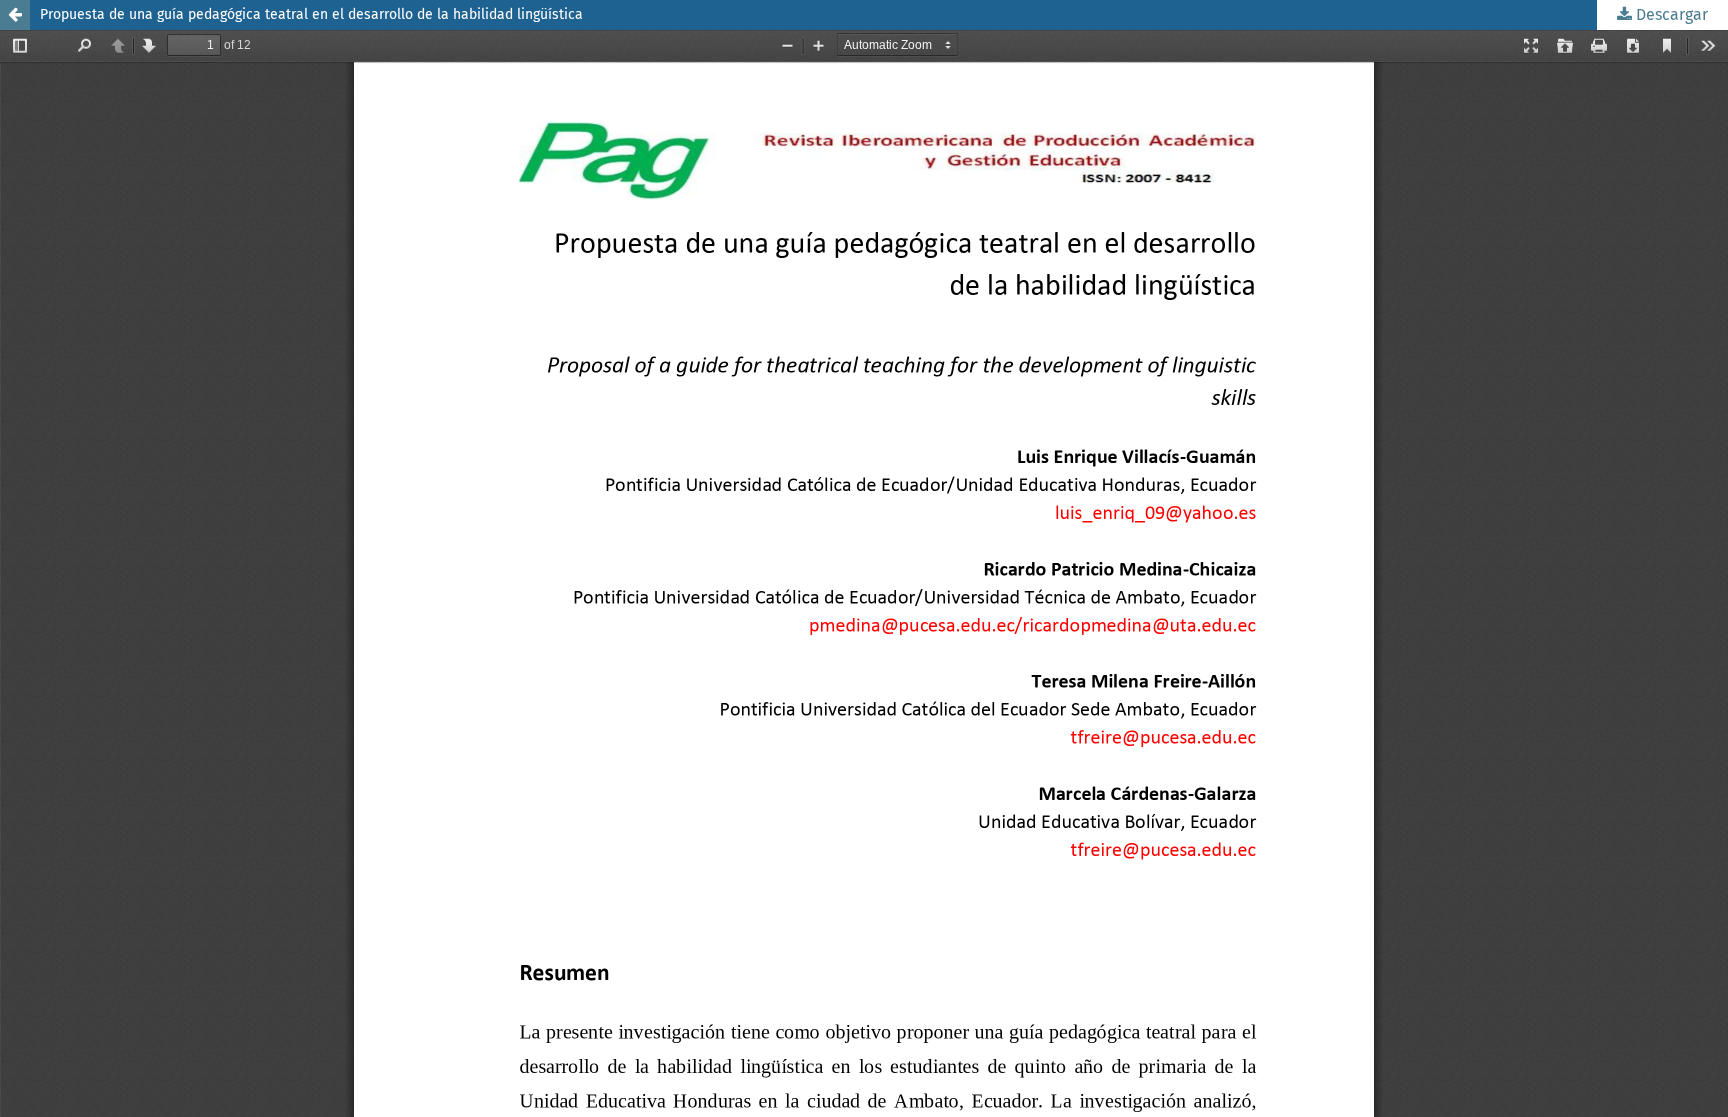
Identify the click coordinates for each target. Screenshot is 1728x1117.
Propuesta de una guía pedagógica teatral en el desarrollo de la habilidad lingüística (311, 14)
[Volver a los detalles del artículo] (15, 15)
